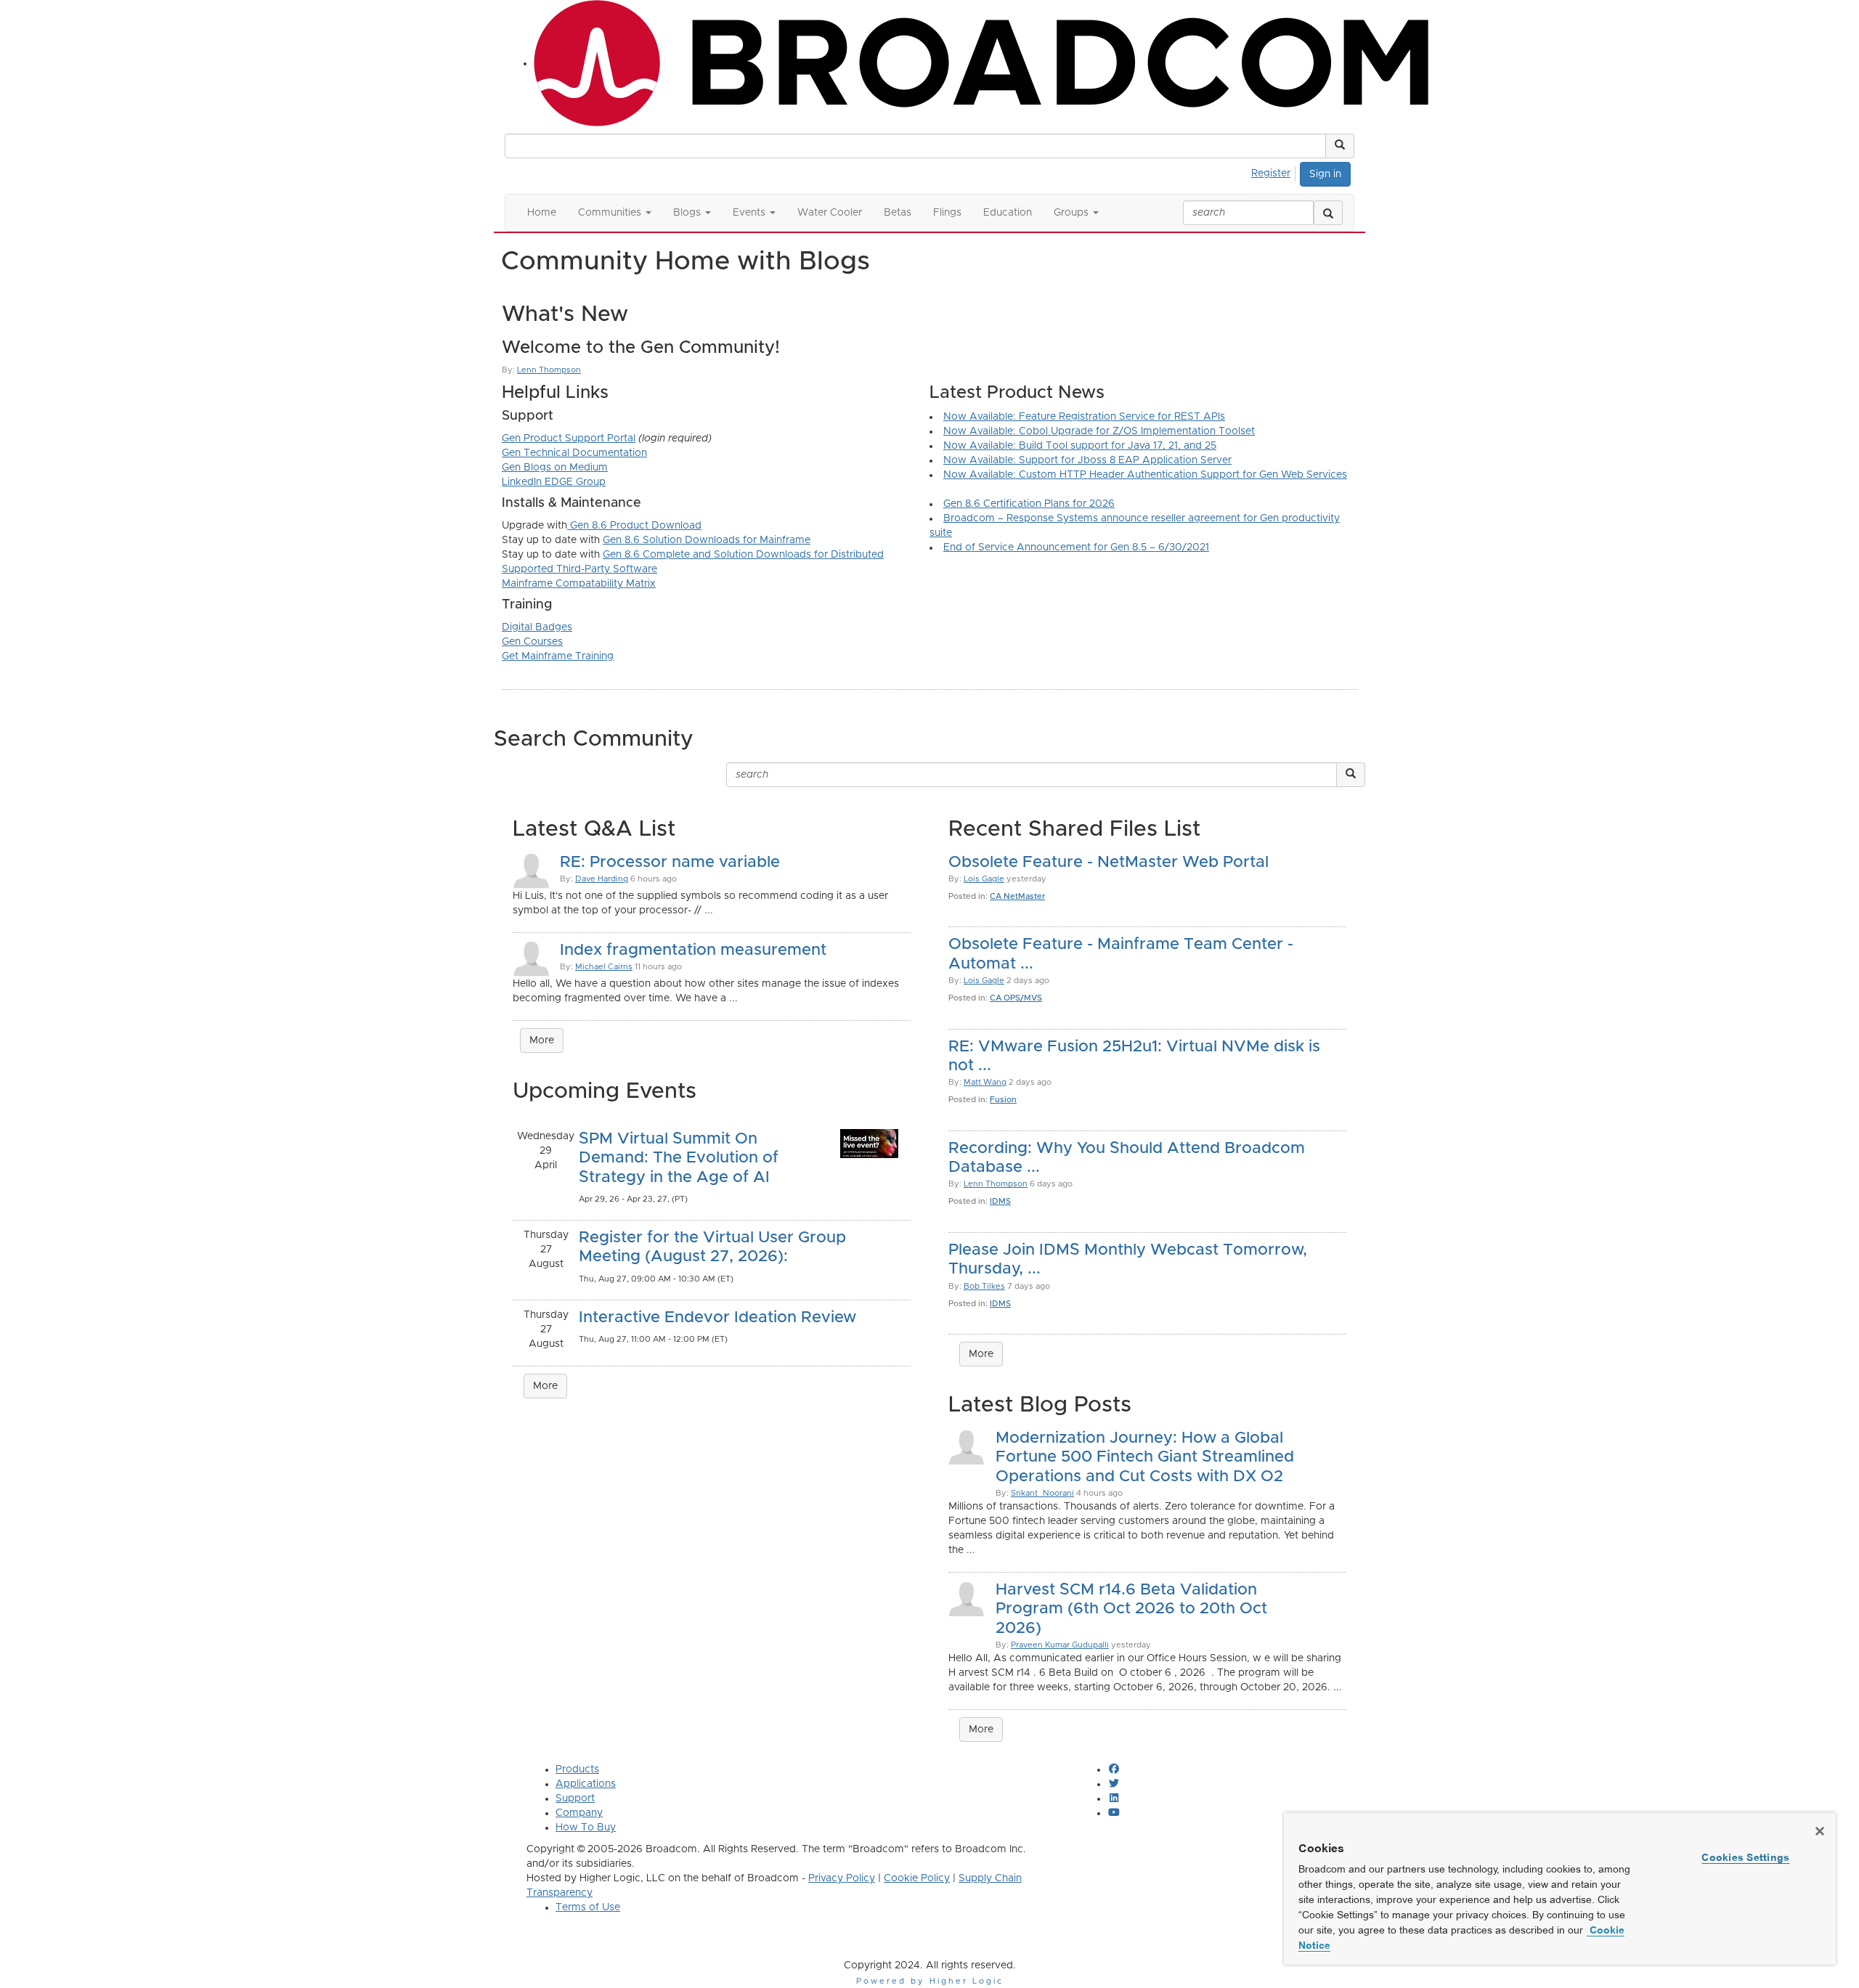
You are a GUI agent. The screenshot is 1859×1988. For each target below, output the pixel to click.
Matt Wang (985, 1082)
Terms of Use (588, 1907)
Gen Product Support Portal (569, 439)
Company (579, 1813)
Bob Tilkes (984, 1286)
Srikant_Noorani (1042, 1493)
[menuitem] (1275, 171)
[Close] (1820, 1831)
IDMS (1000, 1201)
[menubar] (1275, 171)
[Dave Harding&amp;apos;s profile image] (531, 870)
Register (1271, 174)
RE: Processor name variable (670, 863)
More (545, 1386)
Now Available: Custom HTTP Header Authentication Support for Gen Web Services (1145, 475)
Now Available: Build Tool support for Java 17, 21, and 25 (1080, 446)
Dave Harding (602, 879)
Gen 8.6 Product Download (634, 526)
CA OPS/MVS (1016, 998)
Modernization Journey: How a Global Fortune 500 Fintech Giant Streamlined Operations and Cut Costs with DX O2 (1145, 1458)
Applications (586, 1784)
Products (577, 1769)
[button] (1340, 146)
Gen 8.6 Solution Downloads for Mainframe (707, 540)
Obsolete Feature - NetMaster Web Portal (1109, 863)
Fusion (1003, 1100)
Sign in (1325, 174)
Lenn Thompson (549, 370)
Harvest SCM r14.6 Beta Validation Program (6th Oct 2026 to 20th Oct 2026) (1131, 1609)
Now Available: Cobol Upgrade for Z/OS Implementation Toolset (1099, 431)
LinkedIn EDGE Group (554, 482)
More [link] (542, 1040)
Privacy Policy (842, 1878)
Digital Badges (537, 627)
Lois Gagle (984, 879)
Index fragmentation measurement (693, 950)
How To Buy (586, 1828)
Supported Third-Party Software (579, 569)
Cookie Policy (917, 1878)
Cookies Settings (1745, 1857)
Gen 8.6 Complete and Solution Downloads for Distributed (743, 555)
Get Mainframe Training (558, 656)
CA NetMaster (1017, 896)
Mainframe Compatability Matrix (579, 584)
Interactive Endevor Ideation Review (717, 1318)
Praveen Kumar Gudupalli (1060, 1645)
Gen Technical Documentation (574, 453)
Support (575, 1798)
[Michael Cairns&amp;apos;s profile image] (531, 958)
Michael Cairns (604, 967)
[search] (1328, 213)
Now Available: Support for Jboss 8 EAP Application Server (1087, 460)
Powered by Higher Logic (930, 1981)
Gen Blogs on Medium (555, 468)
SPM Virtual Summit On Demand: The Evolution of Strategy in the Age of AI (679, 1158)
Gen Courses (532, 642)
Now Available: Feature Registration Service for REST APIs (1084, 417)
